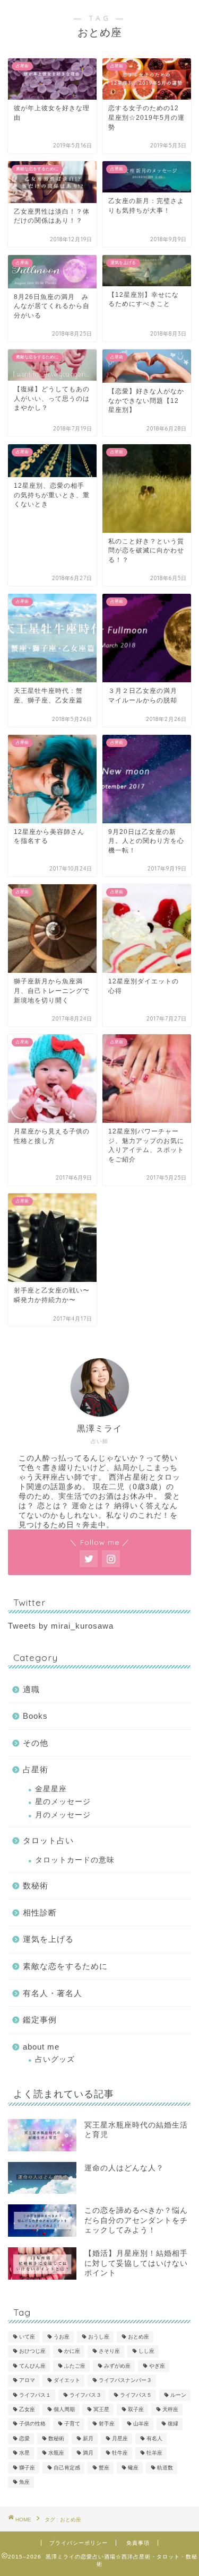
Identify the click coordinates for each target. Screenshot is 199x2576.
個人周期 (64, 2409)
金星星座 (51, 1789)
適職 (31, 1689)
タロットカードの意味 (75, 1860)
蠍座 (133, 2468)
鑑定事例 (40, 2020)
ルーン (178, 2395)
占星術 (36, 1769)
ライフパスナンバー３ (125, 2381)
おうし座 (99, 2337)
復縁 (173, 2424)
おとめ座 (139, 2337)
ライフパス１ (35, 2395)
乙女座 (27, 2409)
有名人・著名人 (53, 1993)
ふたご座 (75, 2366)
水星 (24, 2453)
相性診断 (40, 1913)
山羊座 (141, 2424)
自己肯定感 (67, 2468)
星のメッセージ (63, 1802)
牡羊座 (154, 2453)
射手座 (107, 2424)
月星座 (120, 2438)
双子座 (136, 2409)
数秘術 (36, 1885)
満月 (88, 2453)
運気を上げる (48, 1939)
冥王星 (101, 2409)
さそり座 (109, 2351)
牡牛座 (120, 2453)
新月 (88, 2438)
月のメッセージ (63, 1815)
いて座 (27, 2337)
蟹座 (104, 2468)
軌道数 (165, 2468)
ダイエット (67, 2381)
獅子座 (27, 2468)
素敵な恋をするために (65, 1966)
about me (41, 2047)
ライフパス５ (136, 2395)
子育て (72, 2424)
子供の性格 (32, 2424)
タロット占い (48, 1840)
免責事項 (138, 2543)
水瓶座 (56, 2453)
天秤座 (170, 2409)
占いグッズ (55, 2059)
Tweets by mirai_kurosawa (61, 1626)
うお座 (62, 2337)
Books (35, 1716)
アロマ (27, 2381)
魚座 (24, 2482)
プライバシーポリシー (79, 2543)
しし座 (146, 2351)
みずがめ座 (117, 2366)
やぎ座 (157, 2366)
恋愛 (24, 2438)
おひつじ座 (32, 2351)
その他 (36, 1743)
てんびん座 (32, 2366)
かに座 (72, 2351)
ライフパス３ (85, 2395)
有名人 (154, 2438)
